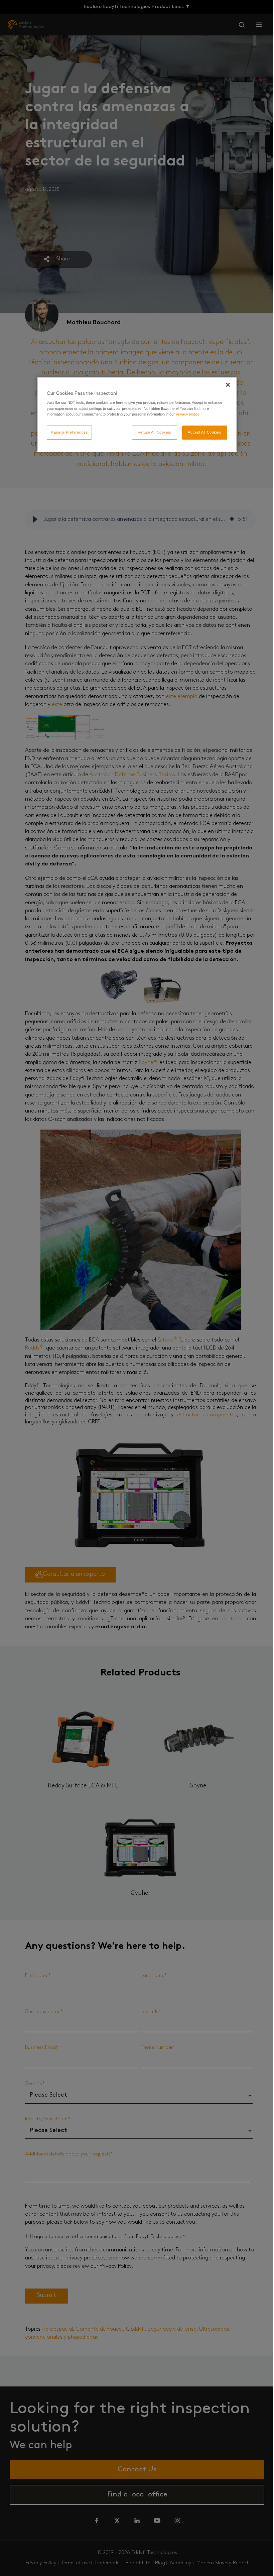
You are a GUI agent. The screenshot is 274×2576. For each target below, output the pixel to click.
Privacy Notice (188, 414)
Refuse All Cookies (155, 432)
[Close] (228, 385)
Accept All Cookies (204, 432)
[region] (137, 414)
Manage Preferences (69, 432)
